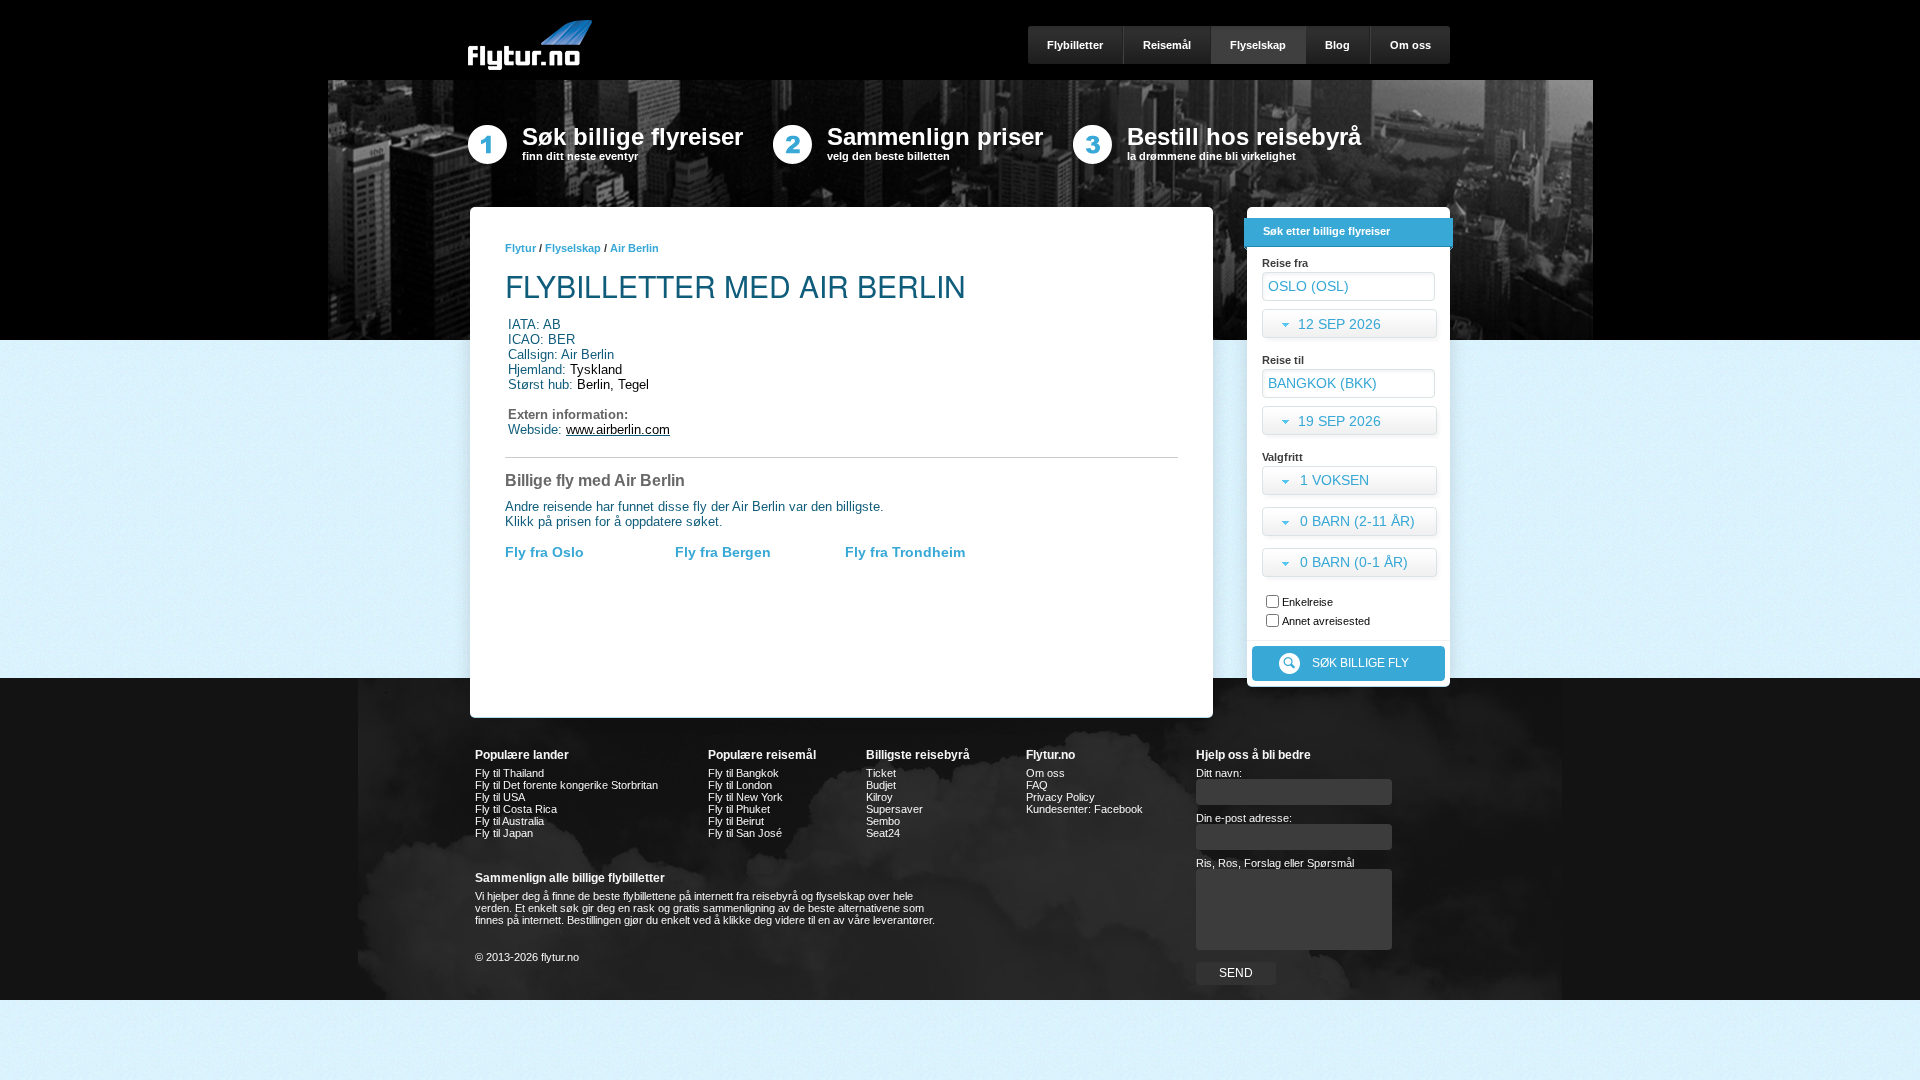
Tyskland (596, 369)
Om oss (1045, 773)
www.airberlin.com (618, 429)
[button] (1351, 482)
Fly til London (740, 785)
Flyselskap (573, 248)
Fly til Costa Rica (516, 809)
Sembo (883, 821)
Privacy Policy (1060, 797)
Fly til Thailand (509, 773)
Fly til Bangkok (743, 773)
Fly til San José (745, 833)
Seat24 (883, 833)
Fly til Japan (504, 833)
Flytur (520, 248)
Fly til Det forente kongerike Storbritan (566, 785)
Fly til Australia (509, 821)
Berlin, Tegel (613, 384)
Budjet (881, 785)
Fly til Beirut (736, 821)
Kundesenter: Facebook (1084, 809)
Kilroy (879, 797)
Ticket (881, 773)
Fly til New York (745, 797)
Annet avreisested (1326, 621)
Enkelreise (1307, 602)
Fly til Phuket (739, 809)
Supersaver (894, 809)
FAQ (1037, 785)
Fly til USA (500, 797)
